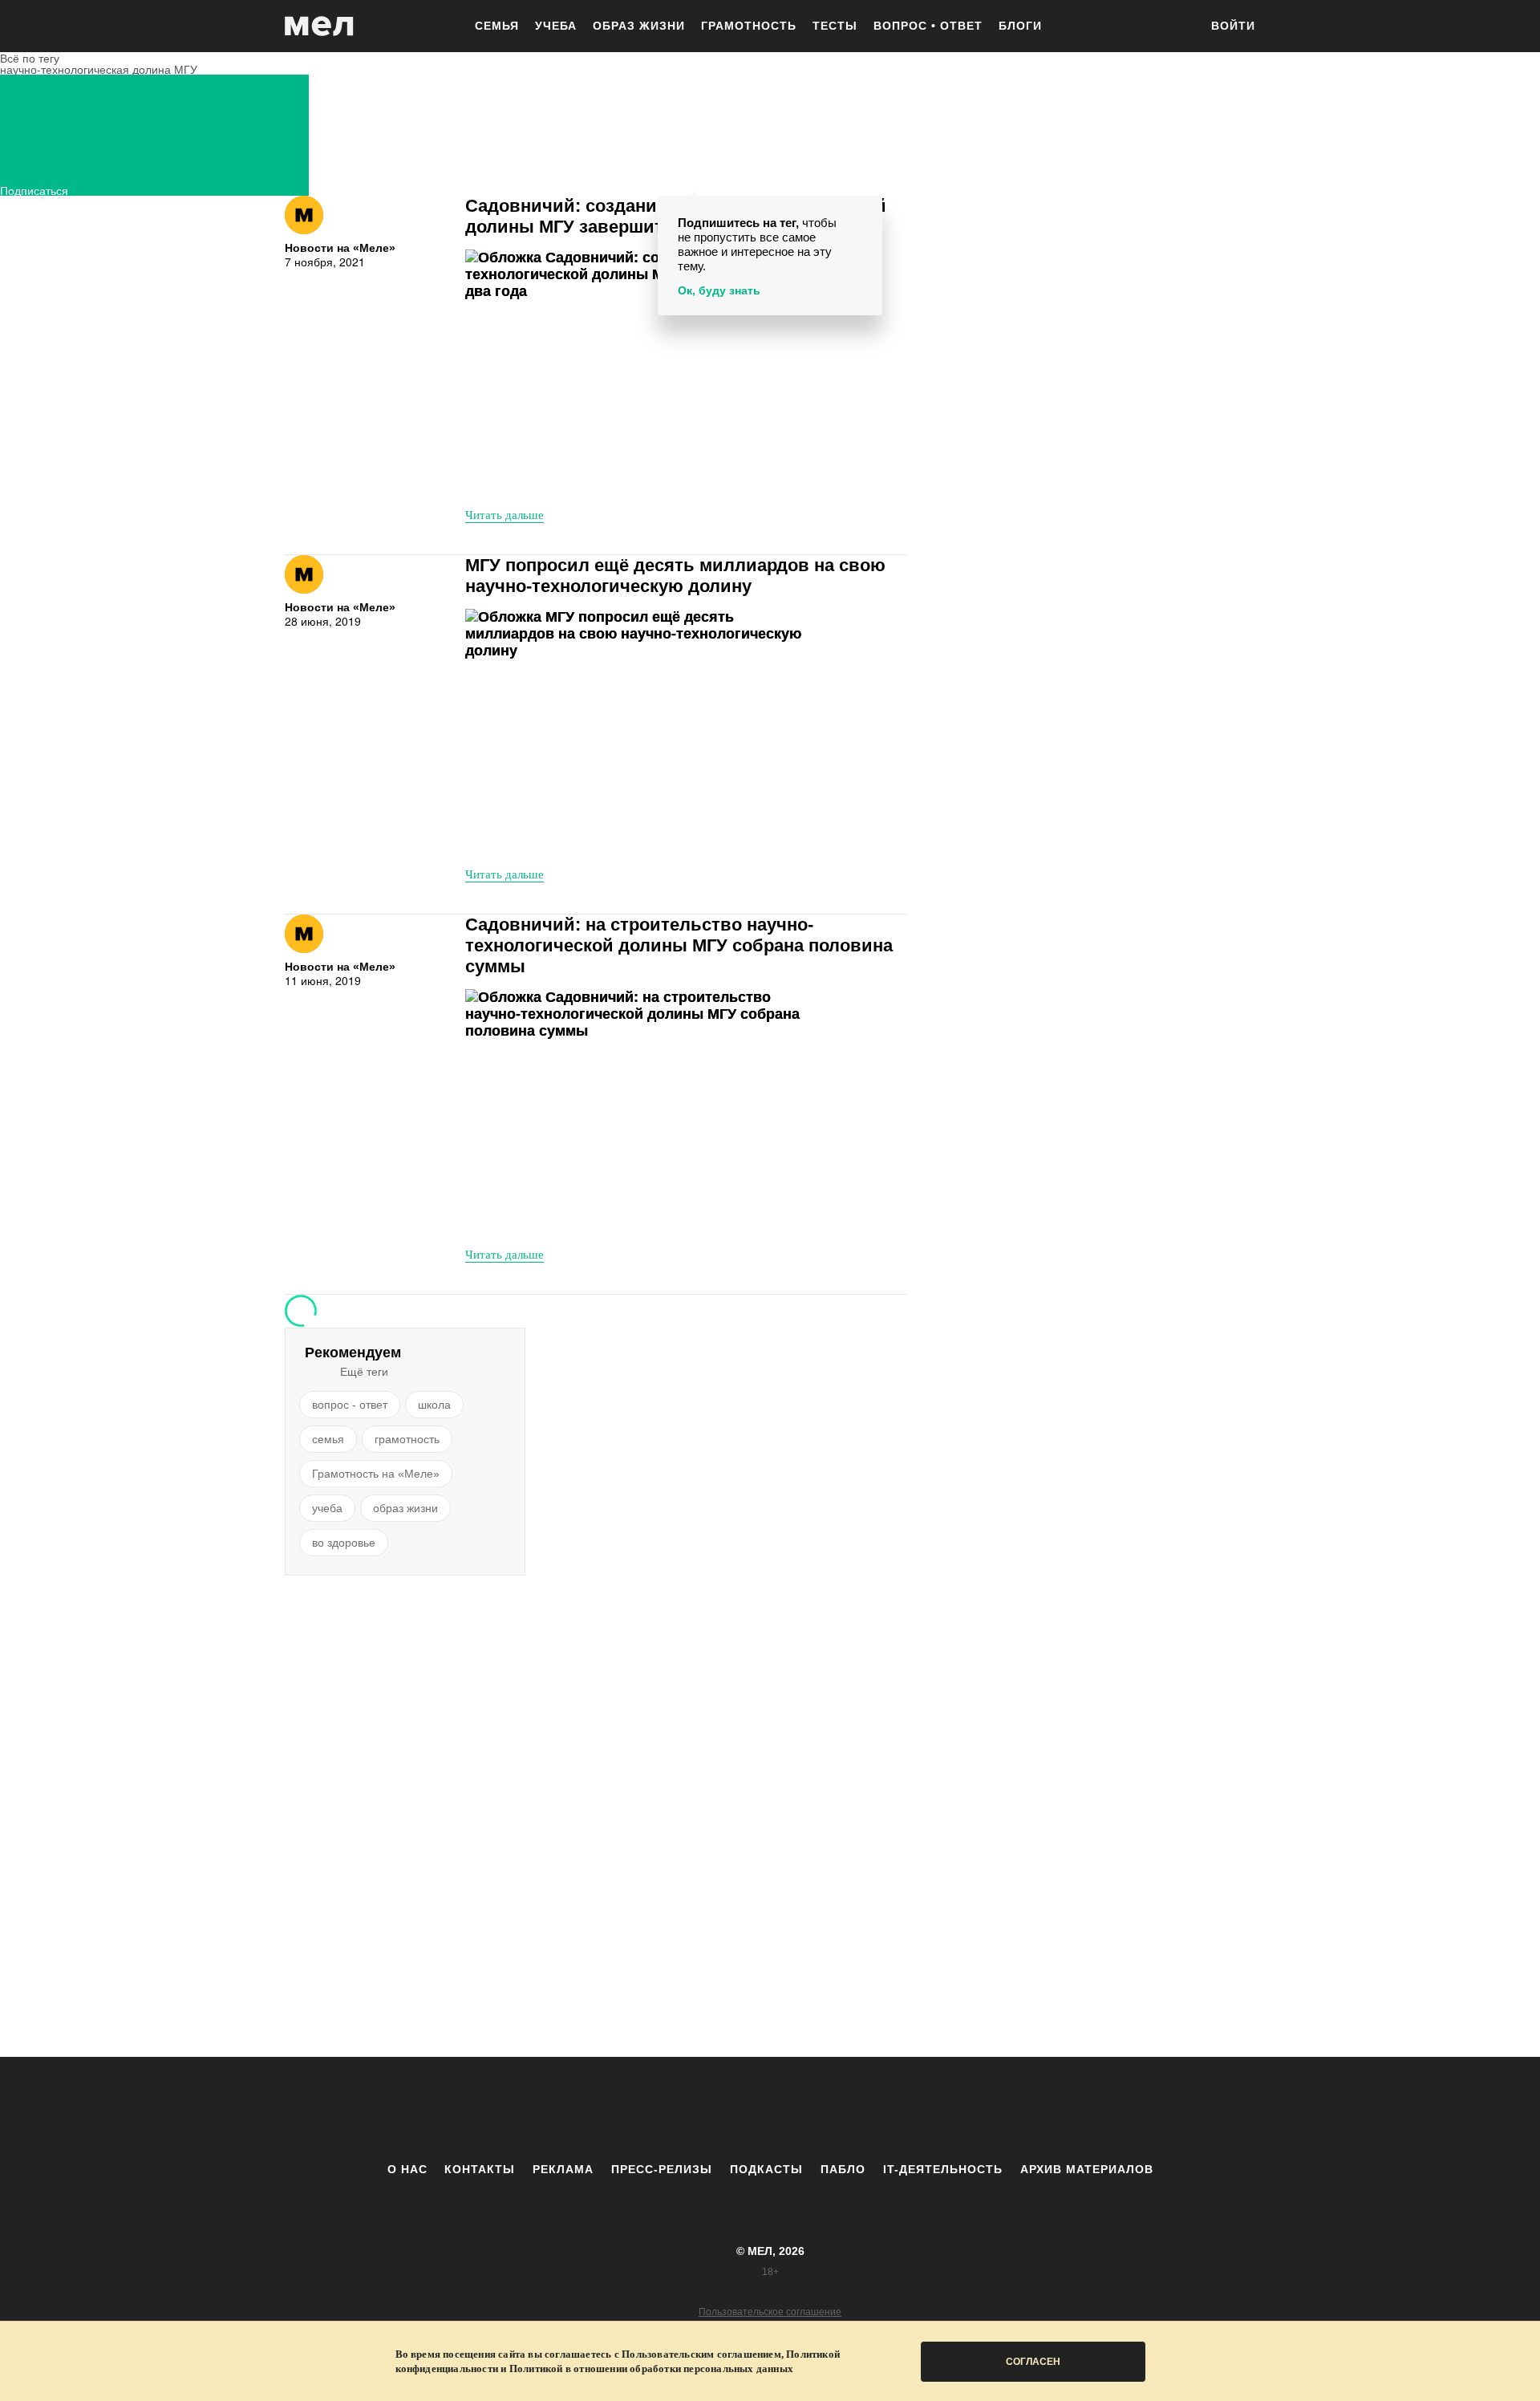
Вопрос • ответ (928, 26)
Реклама (563, 2169)
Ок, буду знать (719, 290)
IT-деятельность (943, 2169)
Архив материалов (1087, 2169)
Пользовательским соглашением (701, 2354)
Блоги (1020, 26)
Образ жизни (639, 26)
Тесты (835, 26)
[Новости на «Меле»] (304, 215)
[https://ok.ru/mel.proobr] (858, 2109)
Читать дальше (505, 514)
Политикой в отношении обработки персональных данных (651, 2369)
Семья (497, 26)
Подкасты (766, 2169)
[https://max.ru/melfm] (902, 2109)
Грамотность (749, 26)
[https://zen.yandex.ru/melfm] (682, 2109)
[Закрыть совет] (867, 211)
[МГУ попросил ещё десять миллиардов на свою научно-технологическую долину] (646, 731)
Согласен (1033, 2362)
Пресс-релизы (662, 2169)
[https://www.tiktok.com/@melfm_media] (770, 2109)
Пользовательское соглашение (770, 2312)
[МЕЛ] (319, 26)
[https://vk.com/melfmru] (726, 2109)
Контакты (480, 2169)
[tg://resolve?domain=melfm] (638, 2109)
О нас (407, 2169)
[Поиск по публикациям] (1179, 27)
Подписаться (34, 189)
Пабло (843, 2169)
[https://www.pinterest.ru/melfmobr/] (814, 2109)
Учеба (556, 26)
